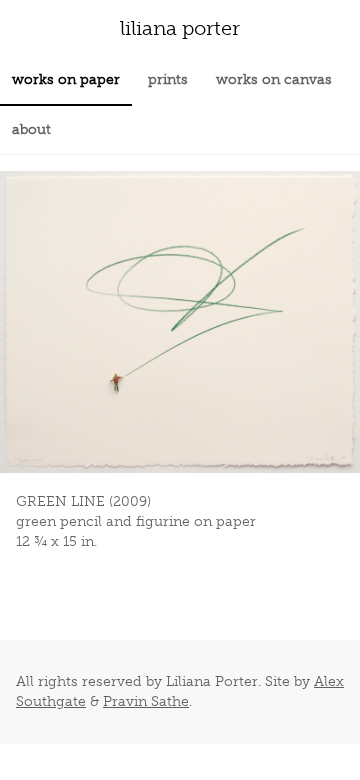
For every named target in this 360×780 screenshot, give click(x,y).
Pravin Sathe (146, 701)
